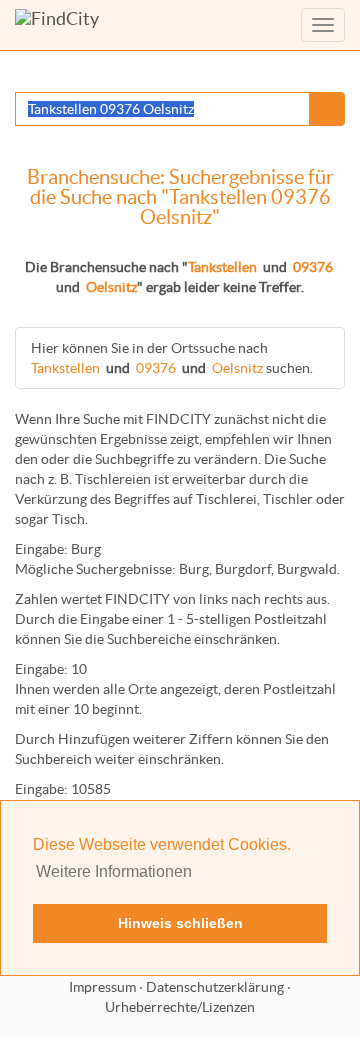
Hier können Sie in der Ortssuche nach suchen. (172, 358)
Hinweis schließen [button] (180, 923)
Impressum (102, 987)
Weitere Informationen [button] (114, 871)
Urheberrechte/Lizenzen (180, 1007)
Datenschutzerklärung (215, 987)
